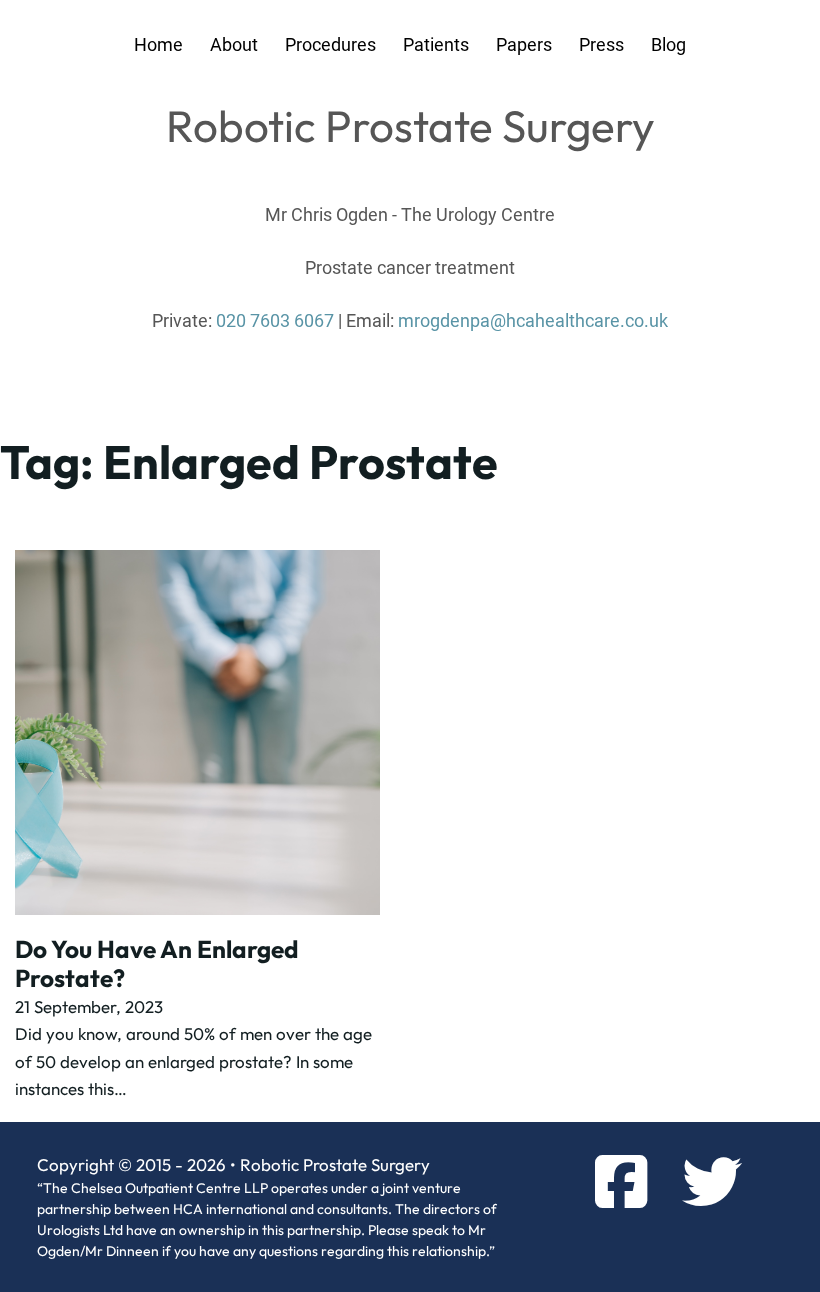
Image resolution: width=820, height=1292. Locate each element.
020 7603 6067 (275, 320)
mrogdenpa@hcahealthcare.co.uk (533, 320)
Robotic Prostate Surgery (410, 125)
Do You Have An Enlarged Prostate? (157, 963)
